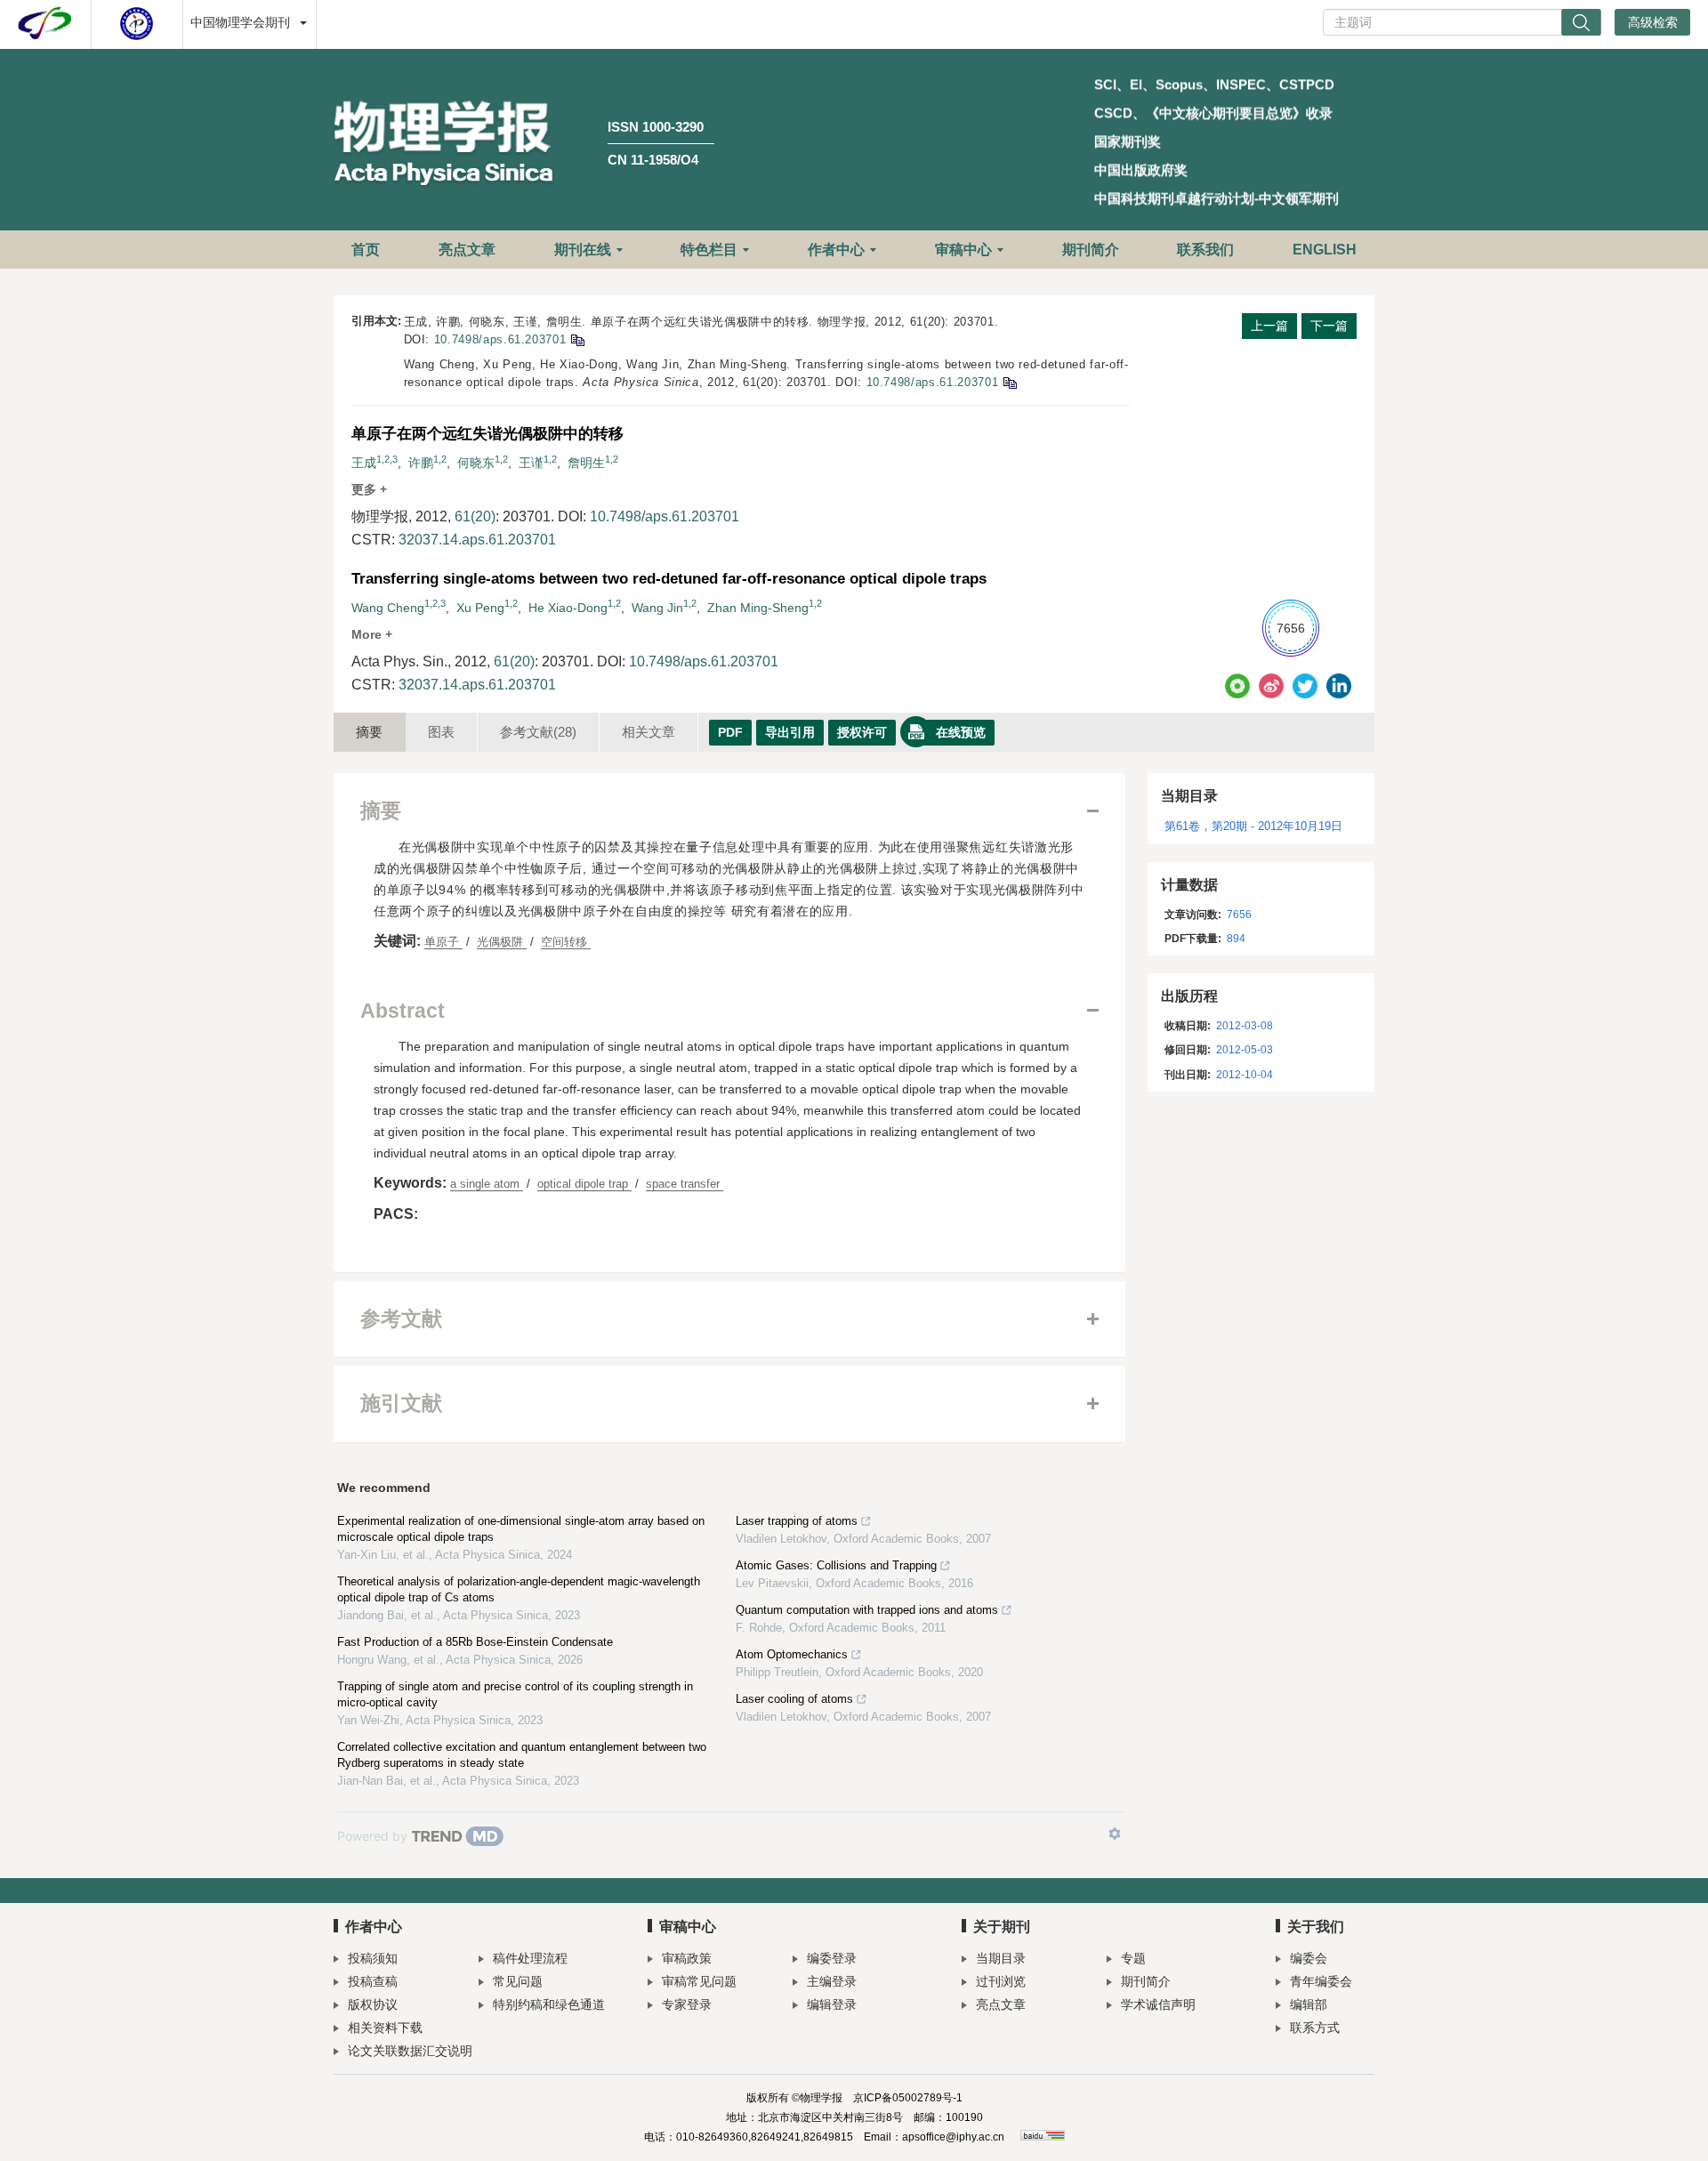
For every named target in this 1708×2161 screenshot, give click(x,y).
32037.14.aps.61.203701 (477, 540)
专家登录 (687, 2004)
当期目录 (1001, 1958)
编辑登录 (832, 2004)
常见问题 (518, 1981)
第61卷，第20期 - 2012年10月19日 (1253, 826)
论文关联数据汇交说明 (410, 2051)
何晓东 (476, 463)
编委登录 (832, 1958)
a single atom (487, 1184)
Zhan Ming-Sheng (758, 608)
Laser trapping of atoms (797, 1521)
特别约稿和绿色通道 (549, 2004)
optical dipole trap (584, 1184)
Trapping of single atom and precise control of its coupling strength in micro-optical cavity (515, 1694)
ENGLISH (1325, 250)
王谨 (531, 463)
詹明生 (586, 463)
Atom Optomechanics (792, 1654)
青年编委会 (1321, 1981)
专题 (1133, 1958)
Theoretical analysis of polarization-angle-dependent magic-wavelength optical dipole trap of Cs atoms (519, 1589)
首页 (366, 250)
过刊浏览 (1001, 1981)
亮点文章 (467, 250)
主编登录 (832, 1981)
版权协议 (373, 2004)
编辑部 (1309, 2004)
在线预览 (961, 732)
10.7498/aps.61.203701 (500, 339)
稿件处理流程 (530, 1958)
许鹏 (421, 463)
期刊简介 (1091, 250)
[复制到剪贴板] (577, 339)
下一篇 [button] (1329, 326)
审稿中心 (963, 250)
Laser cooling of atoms (794, 1699)
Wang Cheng (388, 608)
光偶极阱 (502, 942)
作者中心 (836, 250)
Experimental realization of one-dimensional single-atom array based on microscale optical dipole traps (521, 1529)
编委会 (1309, 1958)
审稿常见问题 (699, 1981)
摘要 (369, 732)
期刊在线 (583, 250)
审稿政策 (687, 1958)
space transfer (685, 1184)
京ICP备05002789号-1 (908, 2098)
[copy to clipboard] (1009, 382)
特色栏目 (709, 250)
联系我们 (1205, 250)
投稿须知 (373, 1958)
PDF (730, 732)
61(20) (475, 516)
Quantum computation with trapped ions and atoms (867, 1610)
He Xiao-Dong (568, 608)
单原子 (443, 942)
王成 (364, 463)
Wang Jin (657, 608)
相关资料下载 (385, 2028)
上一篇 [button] (1269, 326)
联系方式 (1315, 2028)
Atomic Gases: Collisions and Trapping (836, 1565)
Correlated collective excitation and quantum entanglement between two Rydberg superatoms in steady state (522, 1755)
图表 (441, 732)
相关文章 (649, 732)
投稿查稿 (373, 1981)
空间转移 (566, 942)
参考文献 (538, 732)
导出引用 (790, 732)
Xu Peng (480, 608)
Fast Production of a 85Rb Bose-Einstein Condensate (475, 1642)
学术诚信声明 (1158, 2004)
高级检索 (1653, 22)
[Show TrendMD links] (1115, 1834)
